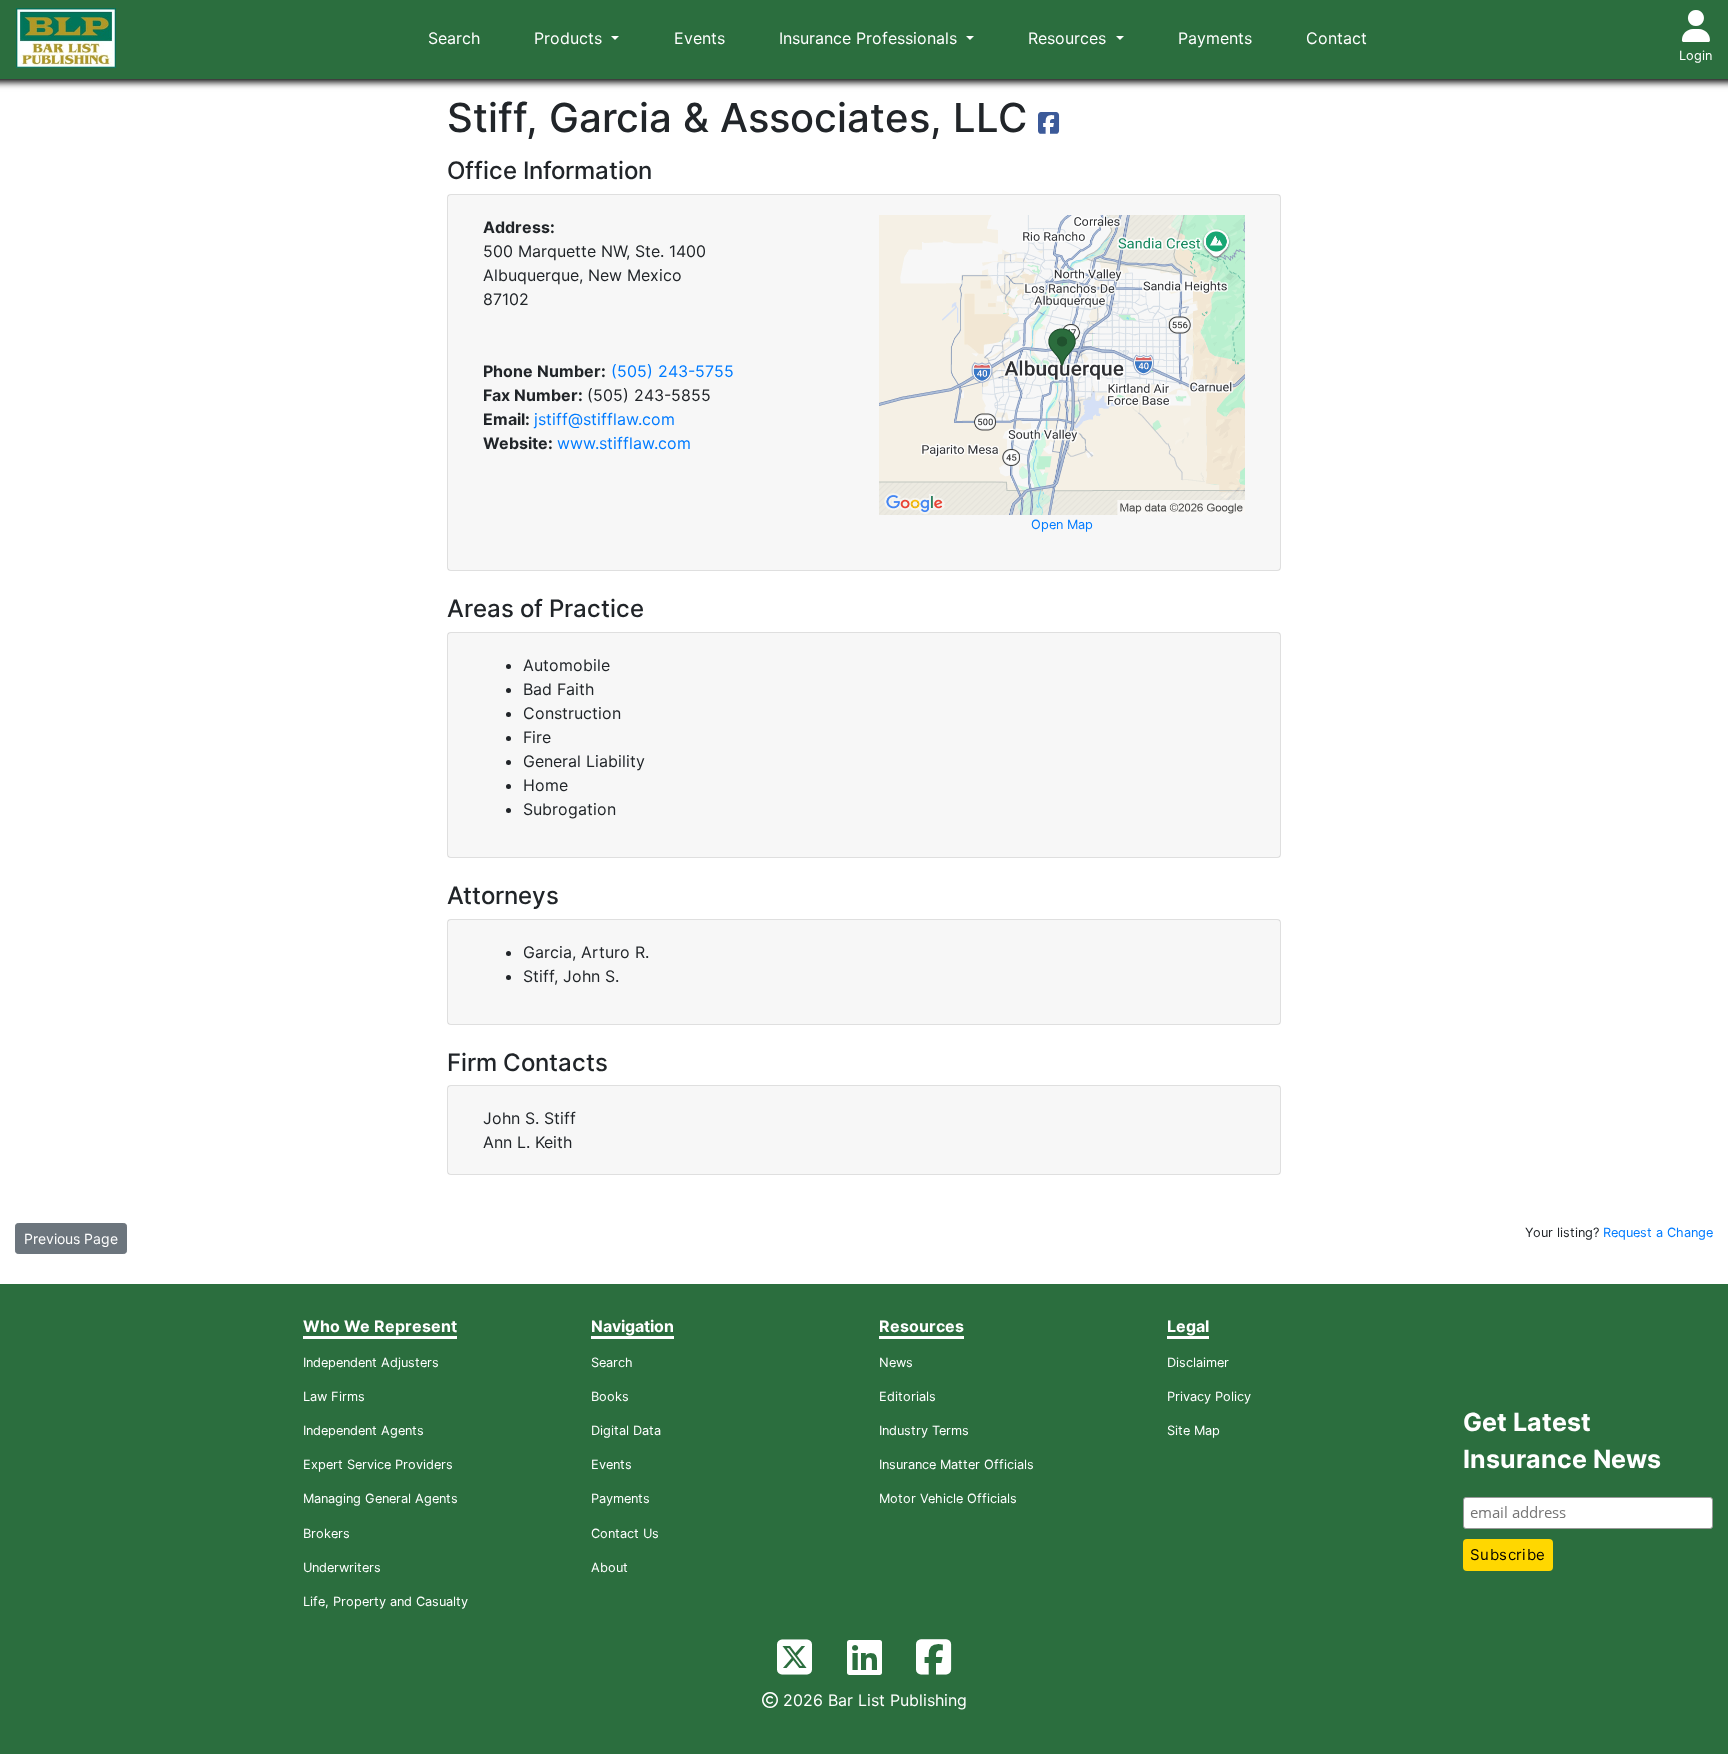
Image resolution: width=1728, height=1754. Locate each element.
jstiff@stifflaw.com (604, 419)
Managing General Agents (380, 1498)
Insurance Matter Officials (956, 1464)
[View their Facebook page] (1048, 126)
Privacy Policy (1209, 1396)
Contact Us (625, 1533)
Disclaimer (1198, 1362)
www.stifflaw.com (624, 443)
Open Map (1062, 524)
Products (570, 38)
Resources (1069, 38)
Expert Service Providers (378, 1464)
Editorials (907, 1396)
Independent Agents (363, 1430)
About (609, 1567)
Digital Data (626, 1430)
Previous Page (71, 1238)
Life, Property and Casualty (385, 1601)
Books (610, 1396)
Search (454, 38)
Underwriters (342, 1567)
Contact (1336, 38)
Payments (1215, 38)
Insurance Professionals (870, 38)
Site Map (1193, 1430)
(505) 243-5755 (672, 371)
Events (699, 38)
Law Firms (334, 1396)
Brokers (326, 1533)
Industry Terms (924, 1430)
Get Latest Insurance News (1562, 1441)
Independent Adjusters (371, 1362)
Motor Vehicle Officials (948, 1498)
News (896, 1362)
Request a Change (1658, 1232)
